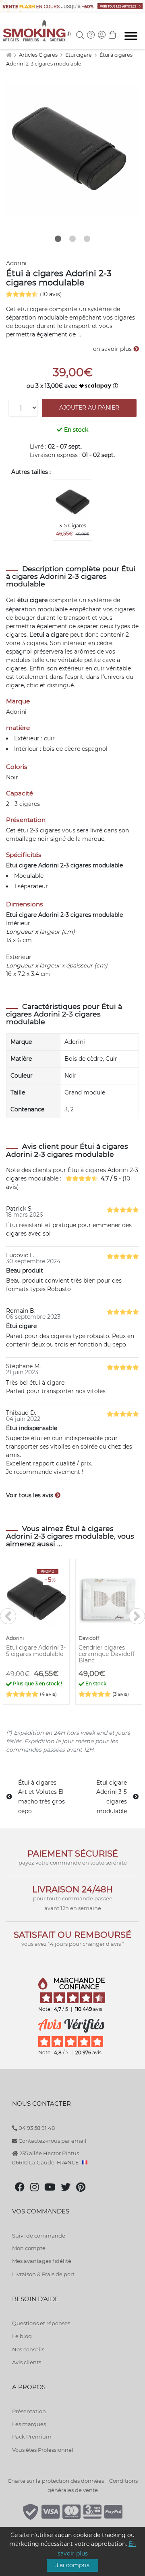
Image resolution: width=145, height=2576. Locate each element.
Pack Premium (32, 2437)
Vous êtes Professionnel (43, 2450)
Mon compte (29, 2248)
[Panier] (112, 36)
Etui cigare (79, 55)
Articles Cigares (39, 55)
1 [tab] (58, 239)
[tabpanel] (72, 150)
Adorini (16, 263)
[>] (137, 1616)
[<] (8, 1616)
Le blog (22, 2336)
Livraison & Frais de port (43, 2274)
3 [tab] (87, 239)
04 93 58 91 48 (36, 2128)
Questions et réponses (41, 2323)
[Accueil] (9, 55)
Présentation (29, 2411)
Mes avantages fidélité (42, 2261)
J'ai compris (72, 2565)
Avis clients (27, 2362)
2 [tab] (72, 239)
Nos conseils (28, 2349)
